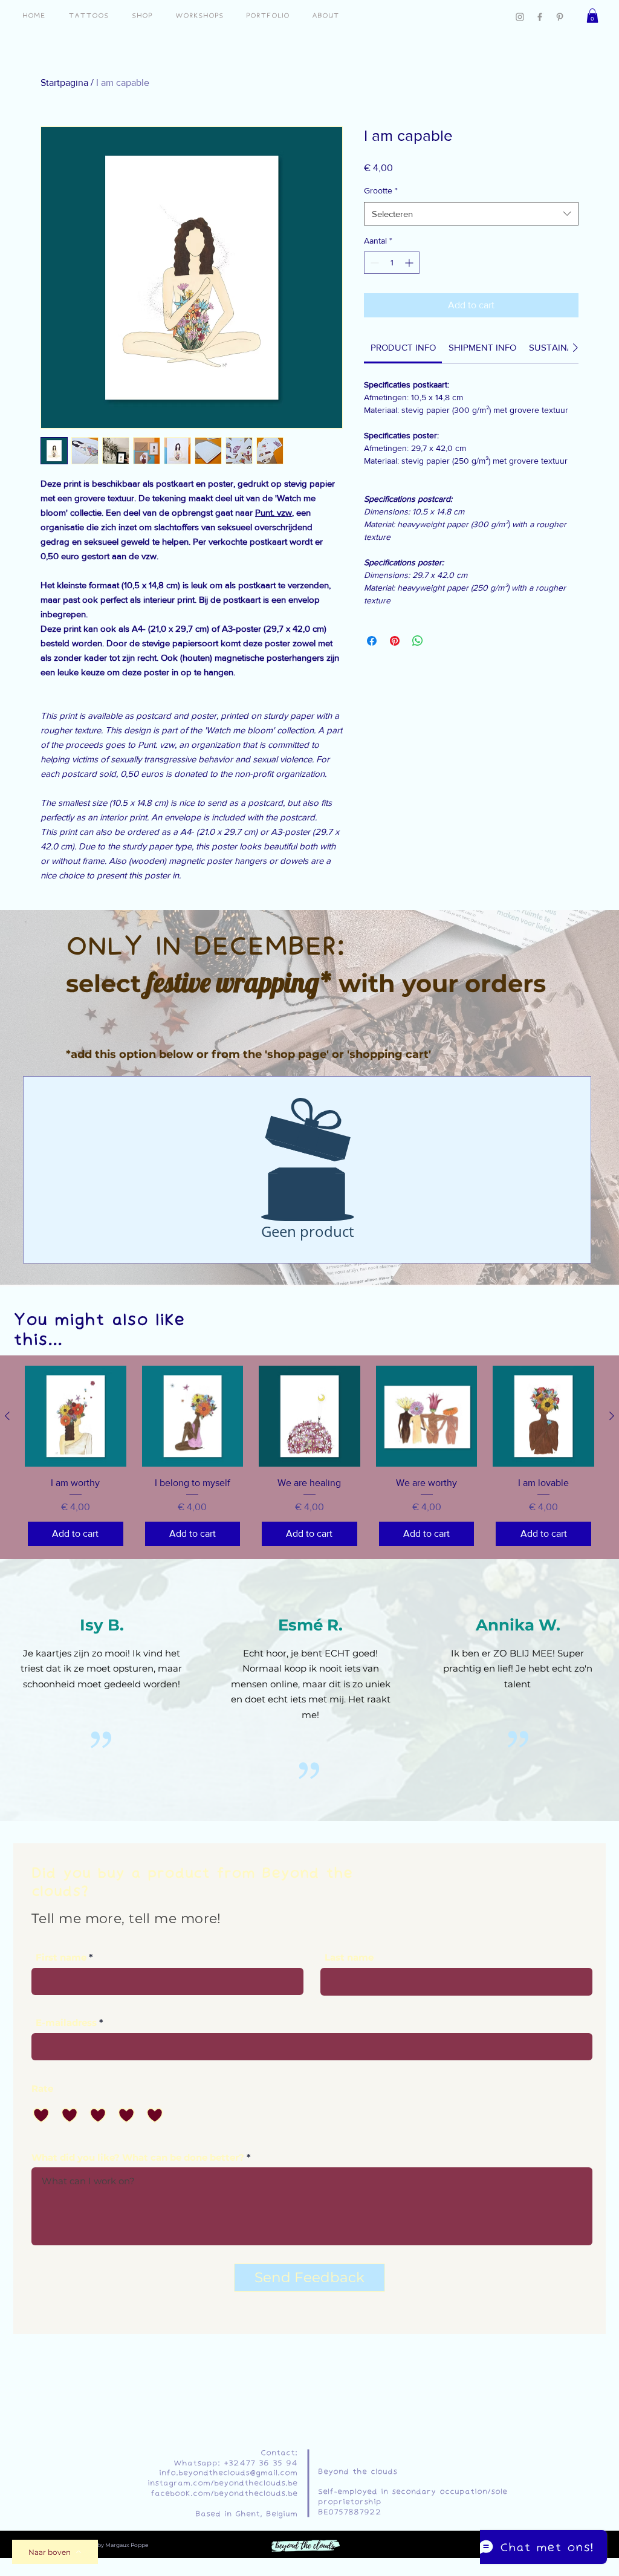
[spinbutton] (392, 263)
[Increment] (410, 263)
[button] (592, 16)
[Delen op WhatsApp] (418, 641)
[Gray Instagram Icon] (520, 17)
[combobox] (471, 214)
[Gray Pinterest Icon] (560, 17)
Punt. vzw (274, 512)
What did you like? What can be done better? (138, 2157)
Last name (349, 1957)
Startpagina (64, 83)
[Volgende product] (612, 1416)
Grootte (381, 190)
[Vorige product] (7, 1416)
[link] (403, 347)
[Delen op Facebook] (372, 641)
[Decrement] (373, 263)
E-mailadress (66, 2023)
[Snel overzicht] (76, 1416)
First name (61, 1957)
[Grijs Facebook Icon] (540, 17)
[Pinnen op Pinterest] (395, 641)
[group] (309, 1457)
